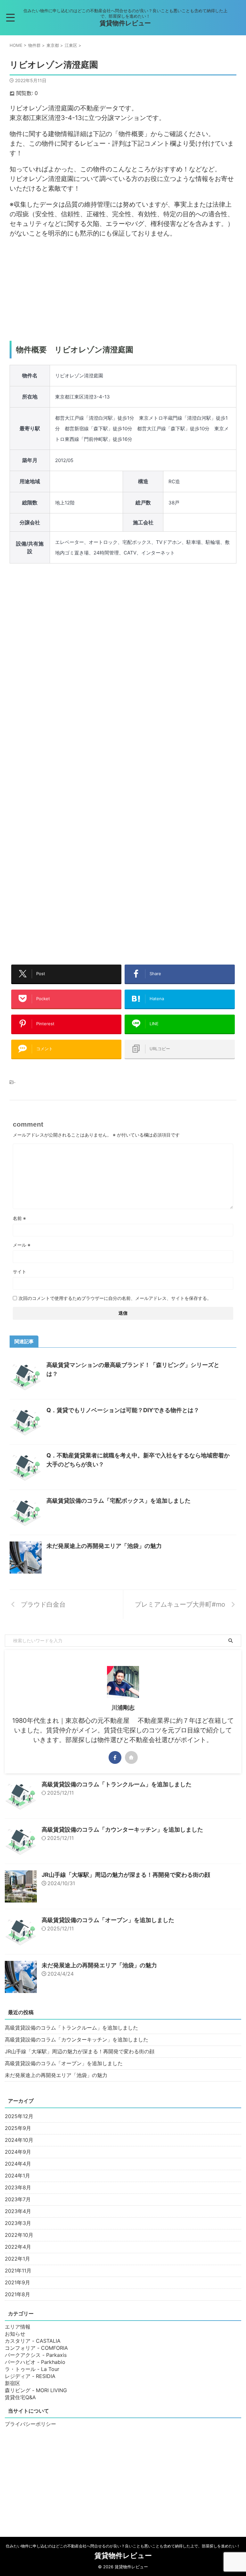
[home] (131, 1757)
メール (22, 1245)
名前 (19, 1218)
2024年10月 (19, 2140)
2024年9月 (18, 2152)
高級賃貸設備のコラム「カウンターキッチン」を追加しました (122, 1829)
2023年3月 (18, 2223)
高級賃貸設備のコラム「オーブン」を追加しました (108, 1920)
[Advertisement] (123, 289)
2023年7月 (18, 2199)
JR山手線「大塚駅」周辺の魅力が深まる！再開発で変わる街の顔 (126, 1875)
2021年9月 (17, 2282)
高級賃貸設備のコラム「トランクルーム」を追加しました (117, 1784)
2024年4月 (18, 2164)
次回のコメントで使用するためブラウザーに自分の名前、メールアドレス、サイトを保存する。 (115, 1298)
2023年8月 (18, 2187)
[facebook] (115, 1757)
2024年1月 (17, 2176)
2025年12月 (19, 2116)
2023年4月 (18, 2211)
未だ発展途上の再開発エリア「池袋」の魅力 (104, 1546)
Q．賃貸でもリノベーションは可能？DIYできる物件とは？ (123, 1410)
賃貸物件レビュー (125, 23)
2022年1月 (17, 2259)
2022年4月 (18, 2247)
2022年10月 (19, 2235)
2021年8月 (17, 2294)
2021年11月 (18, 2271)
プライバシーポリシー (30, 2424)
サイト (20, 1271)
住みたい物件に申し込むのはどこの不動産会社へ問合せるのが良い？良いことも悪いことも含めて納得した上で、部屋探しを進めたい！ (123, 2546)
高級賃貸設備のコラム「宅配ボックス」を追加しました (119, 1501)
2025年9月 (18, 2128)
